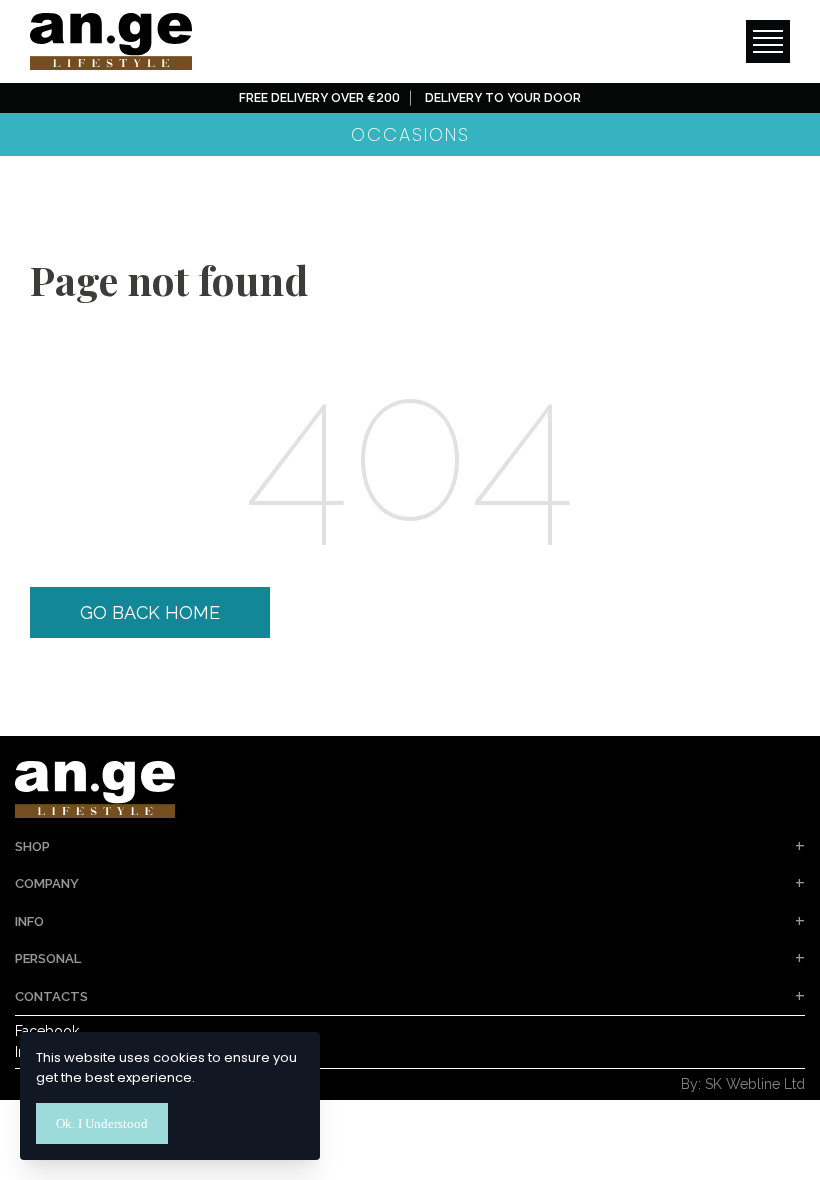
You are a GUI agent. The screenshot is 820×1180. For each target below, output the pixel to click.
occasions (410, 134)
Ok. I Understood (102, 1123)
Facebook (47, 1031)
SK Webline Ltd (755, 1084)
